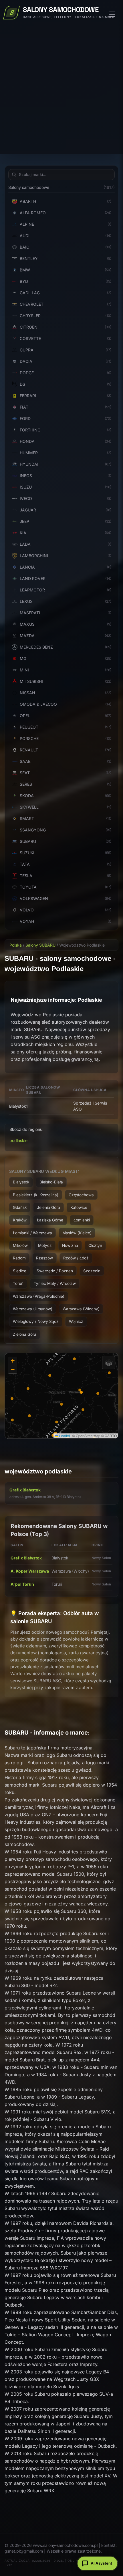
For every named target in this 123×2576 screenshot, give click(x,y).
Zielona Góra (25, 1334)
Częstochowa (81, 1195)
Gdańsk (20, 1207)
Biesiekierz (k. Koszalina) (36, 1195)
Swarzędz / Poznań (55, 1271)
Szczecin (92, 1271)
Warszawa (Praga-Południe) (39, 1296)
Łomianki (82, 1220)
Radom (19, 1258)
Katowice (79, 1207)
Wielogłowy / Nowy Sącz (36, 1321)
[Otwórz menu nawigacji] (112, 14)
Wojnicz (76, 1321)
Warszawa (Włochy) (81, 1309)
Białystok (21, 1182)
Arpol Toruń (22, 1584)
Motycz (45, 1245)
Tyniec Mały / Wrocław (55, 1283)
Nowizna (70, 1245)
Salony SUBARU (40, 945)
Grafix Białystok (25, 1490)
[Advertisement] (61, 84)
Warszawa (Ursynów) (33, 1309)
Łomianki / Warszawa (32, 1233)
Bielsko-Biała (51, 1182)
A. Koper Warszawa (30, 1571)
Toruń (18, 1283)
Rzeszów (44, 1258)
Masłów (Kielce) (77, 1233)
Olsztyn (95, 1245)
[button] (13, 1361)
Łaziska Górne (50, 1220)
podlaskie (18, 1140)
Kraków (20, 1220)
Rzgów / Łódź (76, 1258)
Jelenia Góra (48, 1207)
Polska (16, 945)
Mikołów (20, 1245)
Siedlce (20, 1271)
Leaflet (64, 1436)
